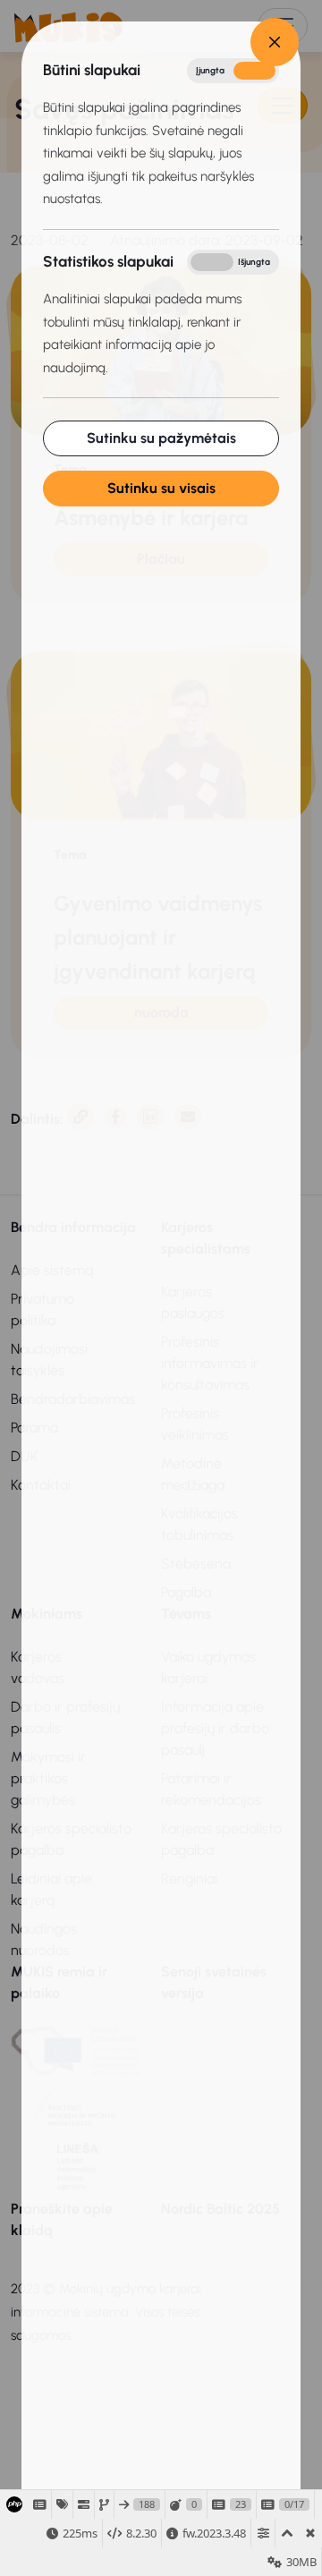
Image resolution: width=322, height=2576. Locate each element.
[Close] (275, 42)
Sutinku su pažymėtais (161, 438)
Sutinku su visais (161, 488)
